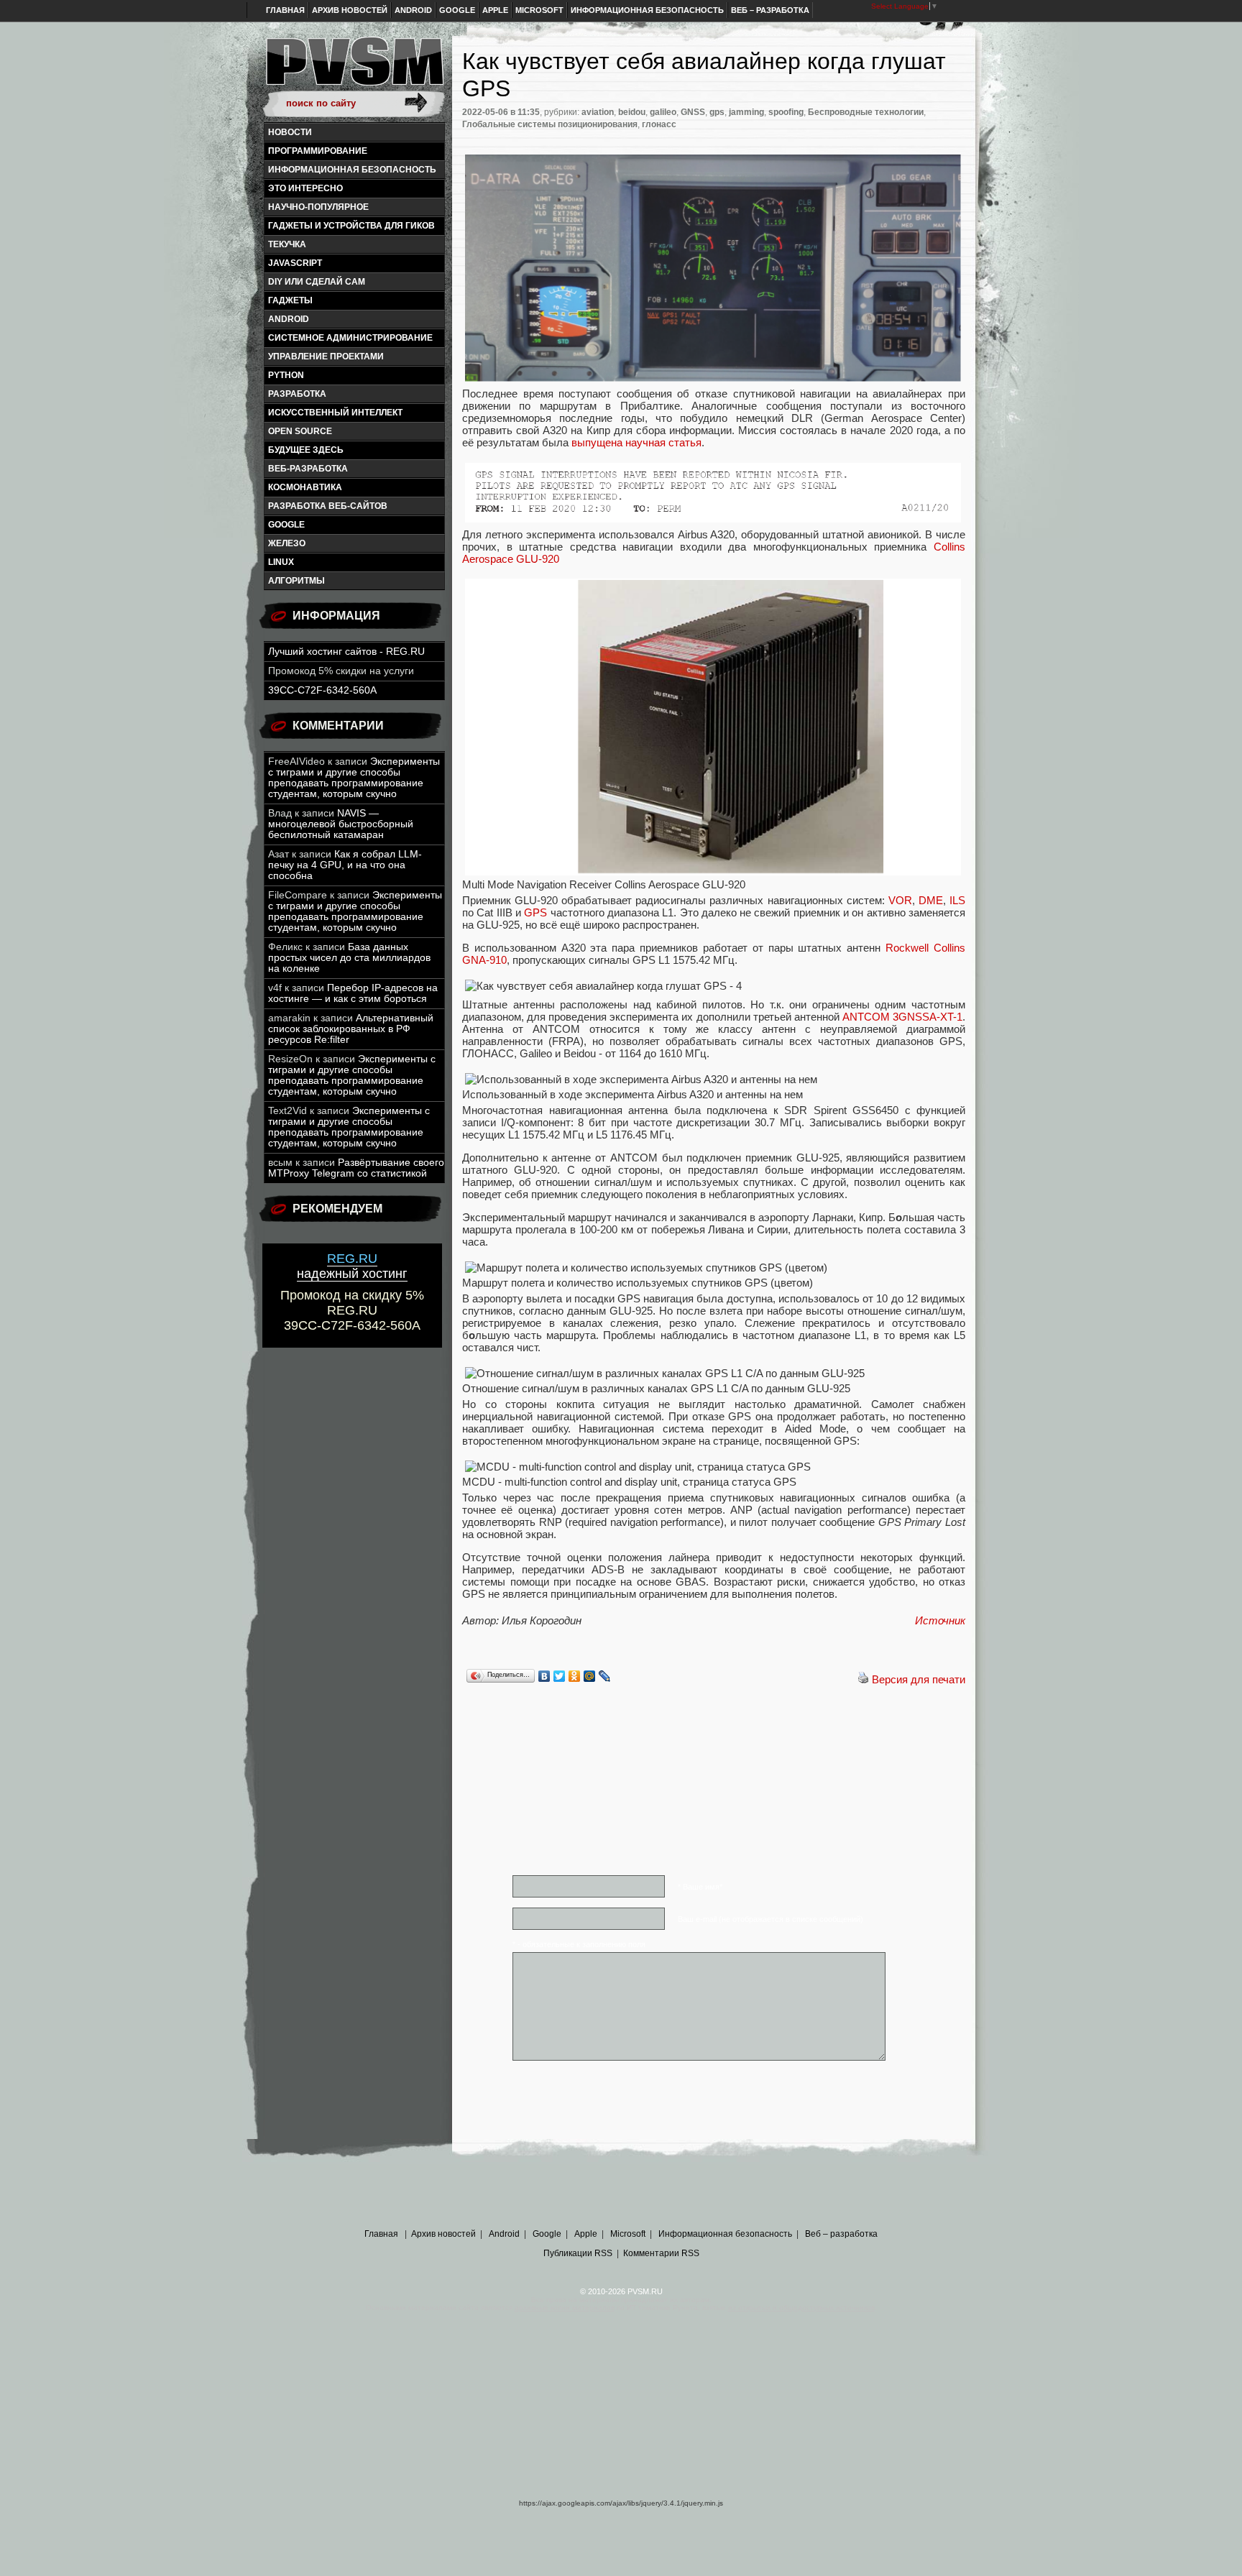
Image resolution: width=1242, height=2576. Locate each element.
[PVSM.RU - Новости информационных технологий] (354, 68)
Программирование (318, 151)
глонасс (659, 124)
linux (281, 562)
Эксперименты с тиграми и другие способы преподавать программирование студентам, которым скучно (354, 778)
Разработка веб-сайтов (328, 506)
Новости (290, 132)
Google (457, 10)
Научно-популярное (318, 207)
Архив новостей (350, 10)
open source (300, 431)
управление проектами (326, 356)
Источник (940, 1620)
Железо (287, 543)
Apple (495, 10)
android (289, 319)
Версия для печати (919, 1679)
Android (413, 10)
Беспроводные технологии (866, 112)
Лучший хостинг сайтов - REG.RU (346, 652)
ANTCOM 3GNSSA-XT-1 (902, 1017)
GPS (535, 912)
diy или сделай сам (317, 282)
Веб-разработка (308, 469)
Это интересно (305, 188)
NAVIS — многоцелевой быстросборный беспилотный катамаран (341, 824)
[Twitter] (560, 1676)
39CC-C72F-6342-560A (322, 690)
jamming (746, 112)
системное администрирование (350, 338)
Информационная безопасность (647, 10)
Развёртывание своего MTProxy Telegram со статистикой (356, 1168)
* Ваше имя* (700, 1887)
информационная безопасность (352, 170)
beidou (632, 112)
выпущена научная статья (636, 442)
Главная (285, 10)
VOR (900, 900)
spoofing (786, 112)
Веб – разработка (770, 10)
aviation (598, 112)
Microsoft (539, 10)
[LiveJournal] (605, 1676)
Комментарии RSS (661, 2253)
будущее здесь (306, 450)
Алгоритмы (296, 581)
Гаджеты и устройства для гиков (351, 226)
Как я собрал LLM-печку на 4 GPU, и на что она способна (345, 865)
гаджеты (290, 300)
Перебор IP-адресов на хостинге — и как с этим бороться (353, 993)
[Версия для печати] (863, 1679)
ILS (957, 900)
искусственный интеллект (335, 413)
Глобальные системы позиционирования (550, 124)
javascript (295, 263)
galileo (663, 112)
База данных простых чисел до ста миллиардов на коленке (349, 958)
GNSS (693, 112)
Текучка (287, 244)
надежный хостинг (352, 1266)
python (286, 375)
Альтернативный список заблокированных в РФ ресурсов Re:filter (351, 1029)
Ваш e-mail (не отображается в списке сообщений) (770, 1919)
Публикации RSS (578, 2253)
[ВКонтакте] (544, 1676)
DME (931, 900)
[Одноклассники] (575, 1676)
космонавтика (305, 487)
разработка (297, 394)
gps (717, 112)
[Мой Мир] (590, 1676)
